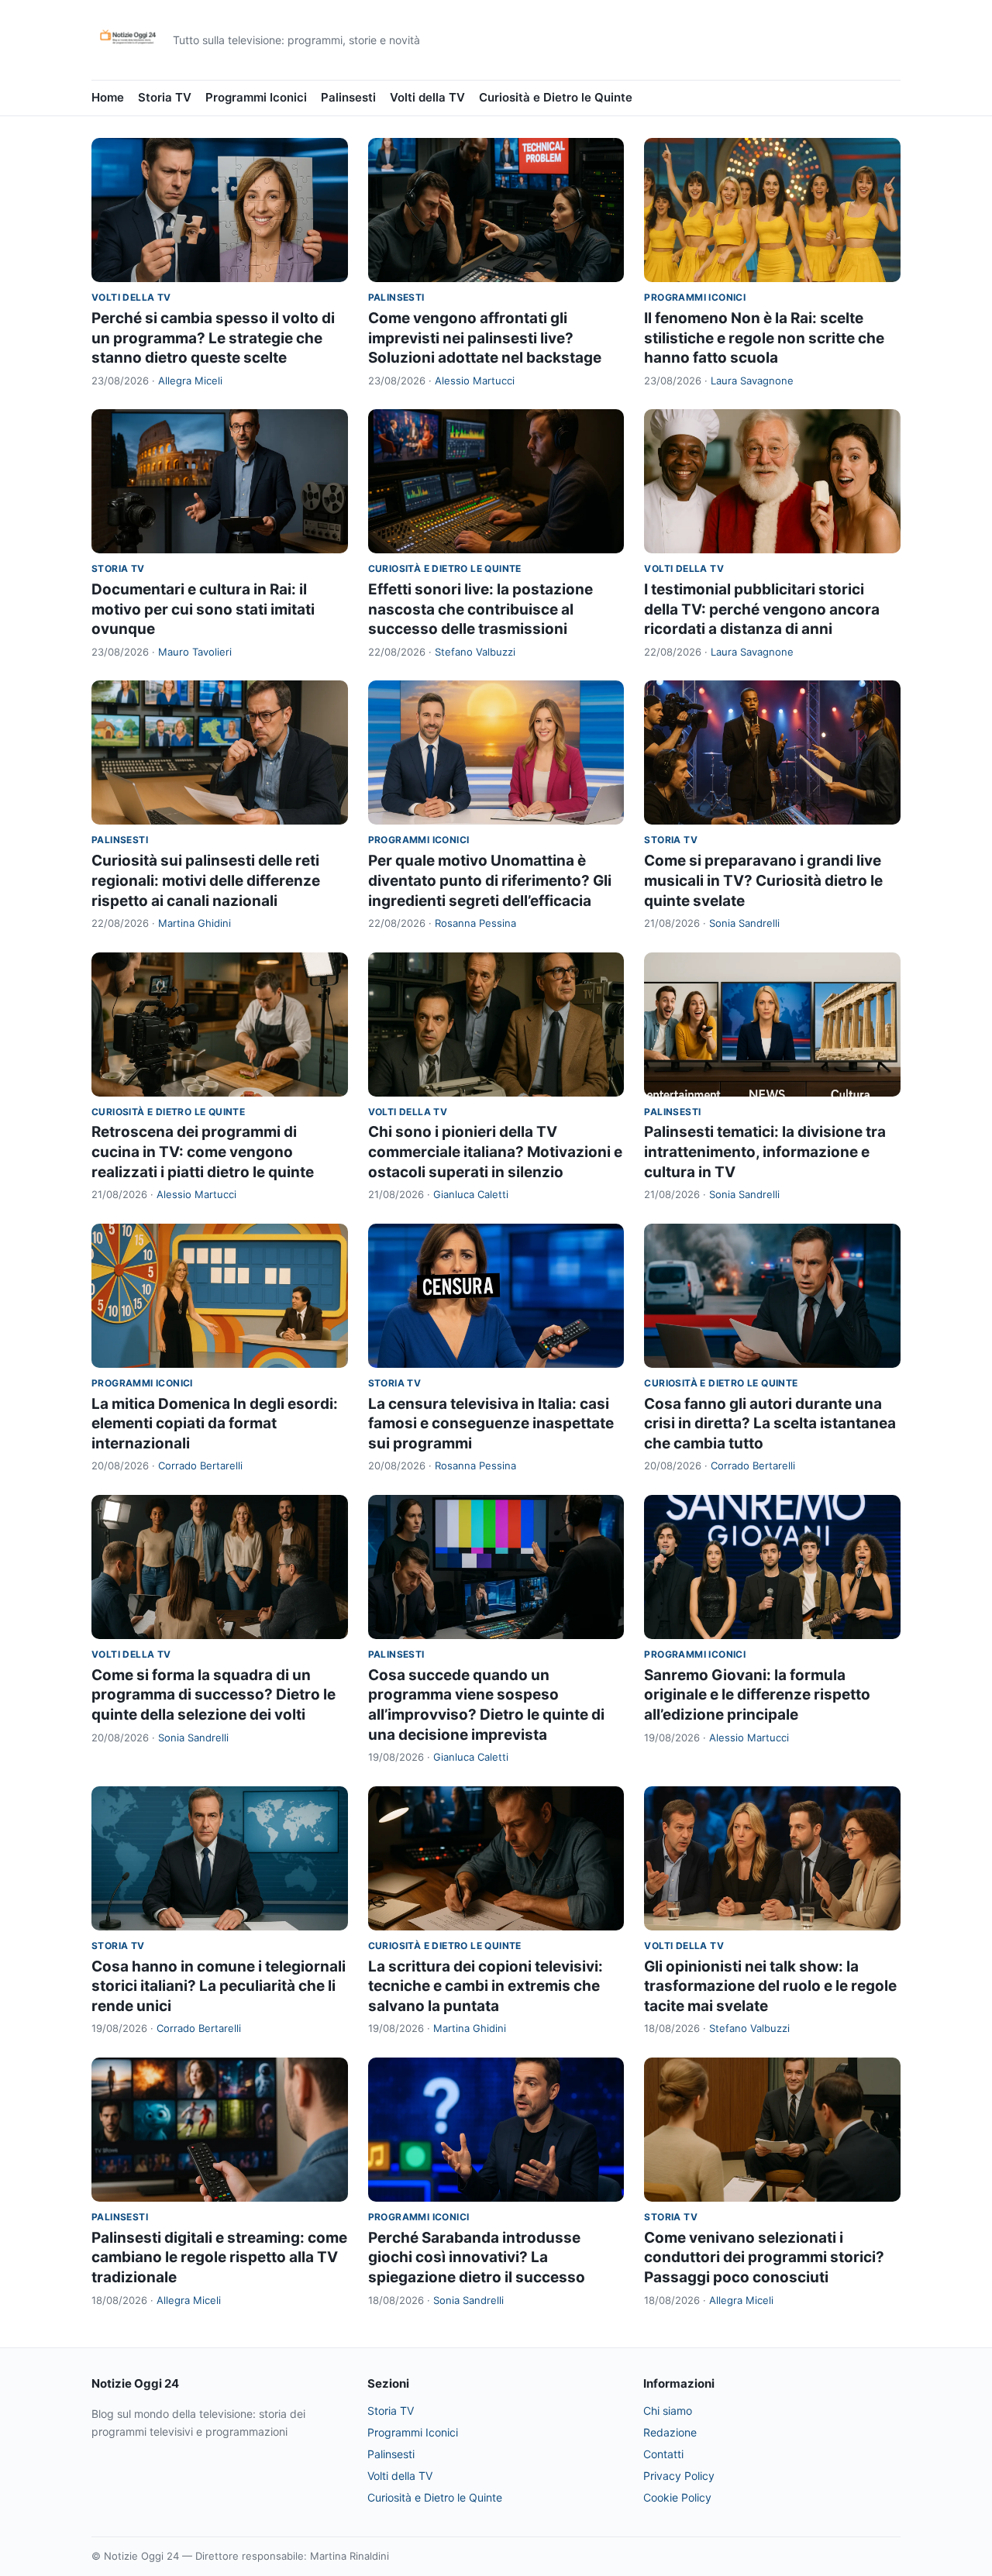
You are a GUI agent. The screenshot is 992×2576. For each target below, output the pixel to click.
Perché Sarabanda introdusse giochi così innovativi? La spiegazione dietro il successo (477, 2257)
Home (108, 97)
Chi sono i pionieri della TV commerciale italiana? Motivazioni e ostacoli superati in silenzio (495, 1152)
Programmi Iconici (256, 97)
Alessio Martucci (475, 381)
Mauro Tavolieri (195, 652)
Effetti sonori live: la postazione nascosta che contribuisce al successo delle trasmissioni (480, 609)
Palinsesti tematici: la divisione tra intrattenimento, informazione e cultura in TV (765, 1152)
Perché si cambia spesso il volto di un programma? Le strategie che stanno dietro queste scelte (213, 338)
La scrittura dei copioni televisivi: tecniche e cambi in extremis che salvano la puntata (486, 1986)
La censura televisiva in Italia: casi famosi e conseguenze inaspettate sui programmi (491, 1424)
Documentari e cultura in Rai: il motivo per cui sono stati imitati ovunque (203, 609)
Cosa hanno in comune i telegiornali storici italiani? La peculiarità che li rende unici (219, 1986)
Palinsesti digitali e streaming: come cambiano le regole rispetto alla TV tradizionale (219, 2257)
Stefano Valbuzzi (475, 652)
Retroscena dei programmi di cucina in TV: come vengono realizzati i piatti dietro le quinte (203, 1152)
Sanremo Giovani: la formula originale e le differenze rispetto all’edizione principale (757, 1695)
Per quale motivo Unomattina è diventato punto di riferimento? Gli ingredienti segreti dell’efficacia (490, 880)
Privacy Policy (679, 2476)
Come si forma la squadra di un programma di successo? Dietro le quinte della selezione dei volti (214, 1695)
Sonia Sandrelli (744, 923)
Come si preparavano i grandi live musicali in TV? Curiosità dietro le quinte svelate (763, 880)
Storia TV (165, 97)
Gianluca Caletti (471, 1194)
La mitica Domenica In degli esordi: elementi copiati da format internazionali (215, 1424)
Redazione (670, 2432)
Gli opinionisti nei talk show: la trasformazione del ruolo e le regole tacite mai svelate (770, 1986)
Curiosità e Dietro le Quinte (556, 97)
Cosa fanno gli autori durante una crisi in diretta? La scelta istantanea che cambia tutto (770, 1424)
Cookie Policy (677, 2497)
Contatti (663, 2454)
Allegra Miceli (190, 381)
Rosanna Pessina (475, 923)
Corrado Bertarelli (200, 1465)
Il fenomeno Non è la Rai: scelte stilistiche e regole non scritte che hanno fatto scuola (764, 338)
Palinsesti (348, 97)
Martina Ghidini (195, 923)
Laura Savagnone (752, 381)
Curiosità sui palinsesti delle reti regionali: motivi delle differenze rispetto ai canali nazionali (206, 880)
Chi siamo (668, 2411)
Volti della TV (427, 97)
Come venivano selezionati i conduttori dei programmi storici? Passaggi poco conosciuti (764, 2257)
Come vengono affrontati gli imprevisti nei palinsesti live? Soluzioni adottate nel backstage (485, 338)
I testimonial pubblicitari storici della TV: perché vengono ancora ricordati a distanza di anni (762, 609)
